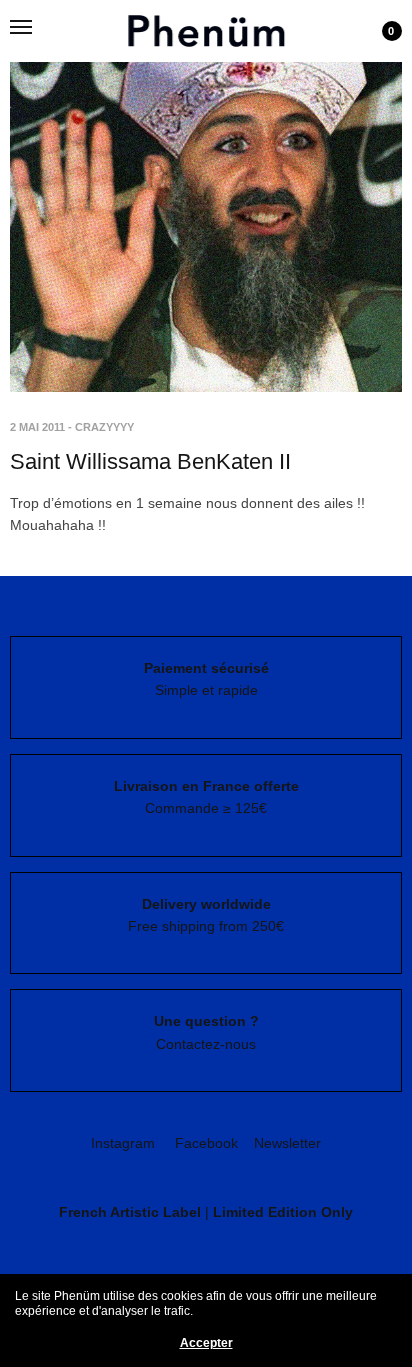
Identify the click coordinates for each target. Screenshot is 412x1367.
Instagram (123, 1143)
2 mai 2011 (37, 427)
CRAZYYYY (104, 427)
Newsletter (287, 1143)
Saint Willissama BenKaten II (150, 461)
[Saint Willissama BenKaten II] (206, 196)
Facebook (206, 1143)
